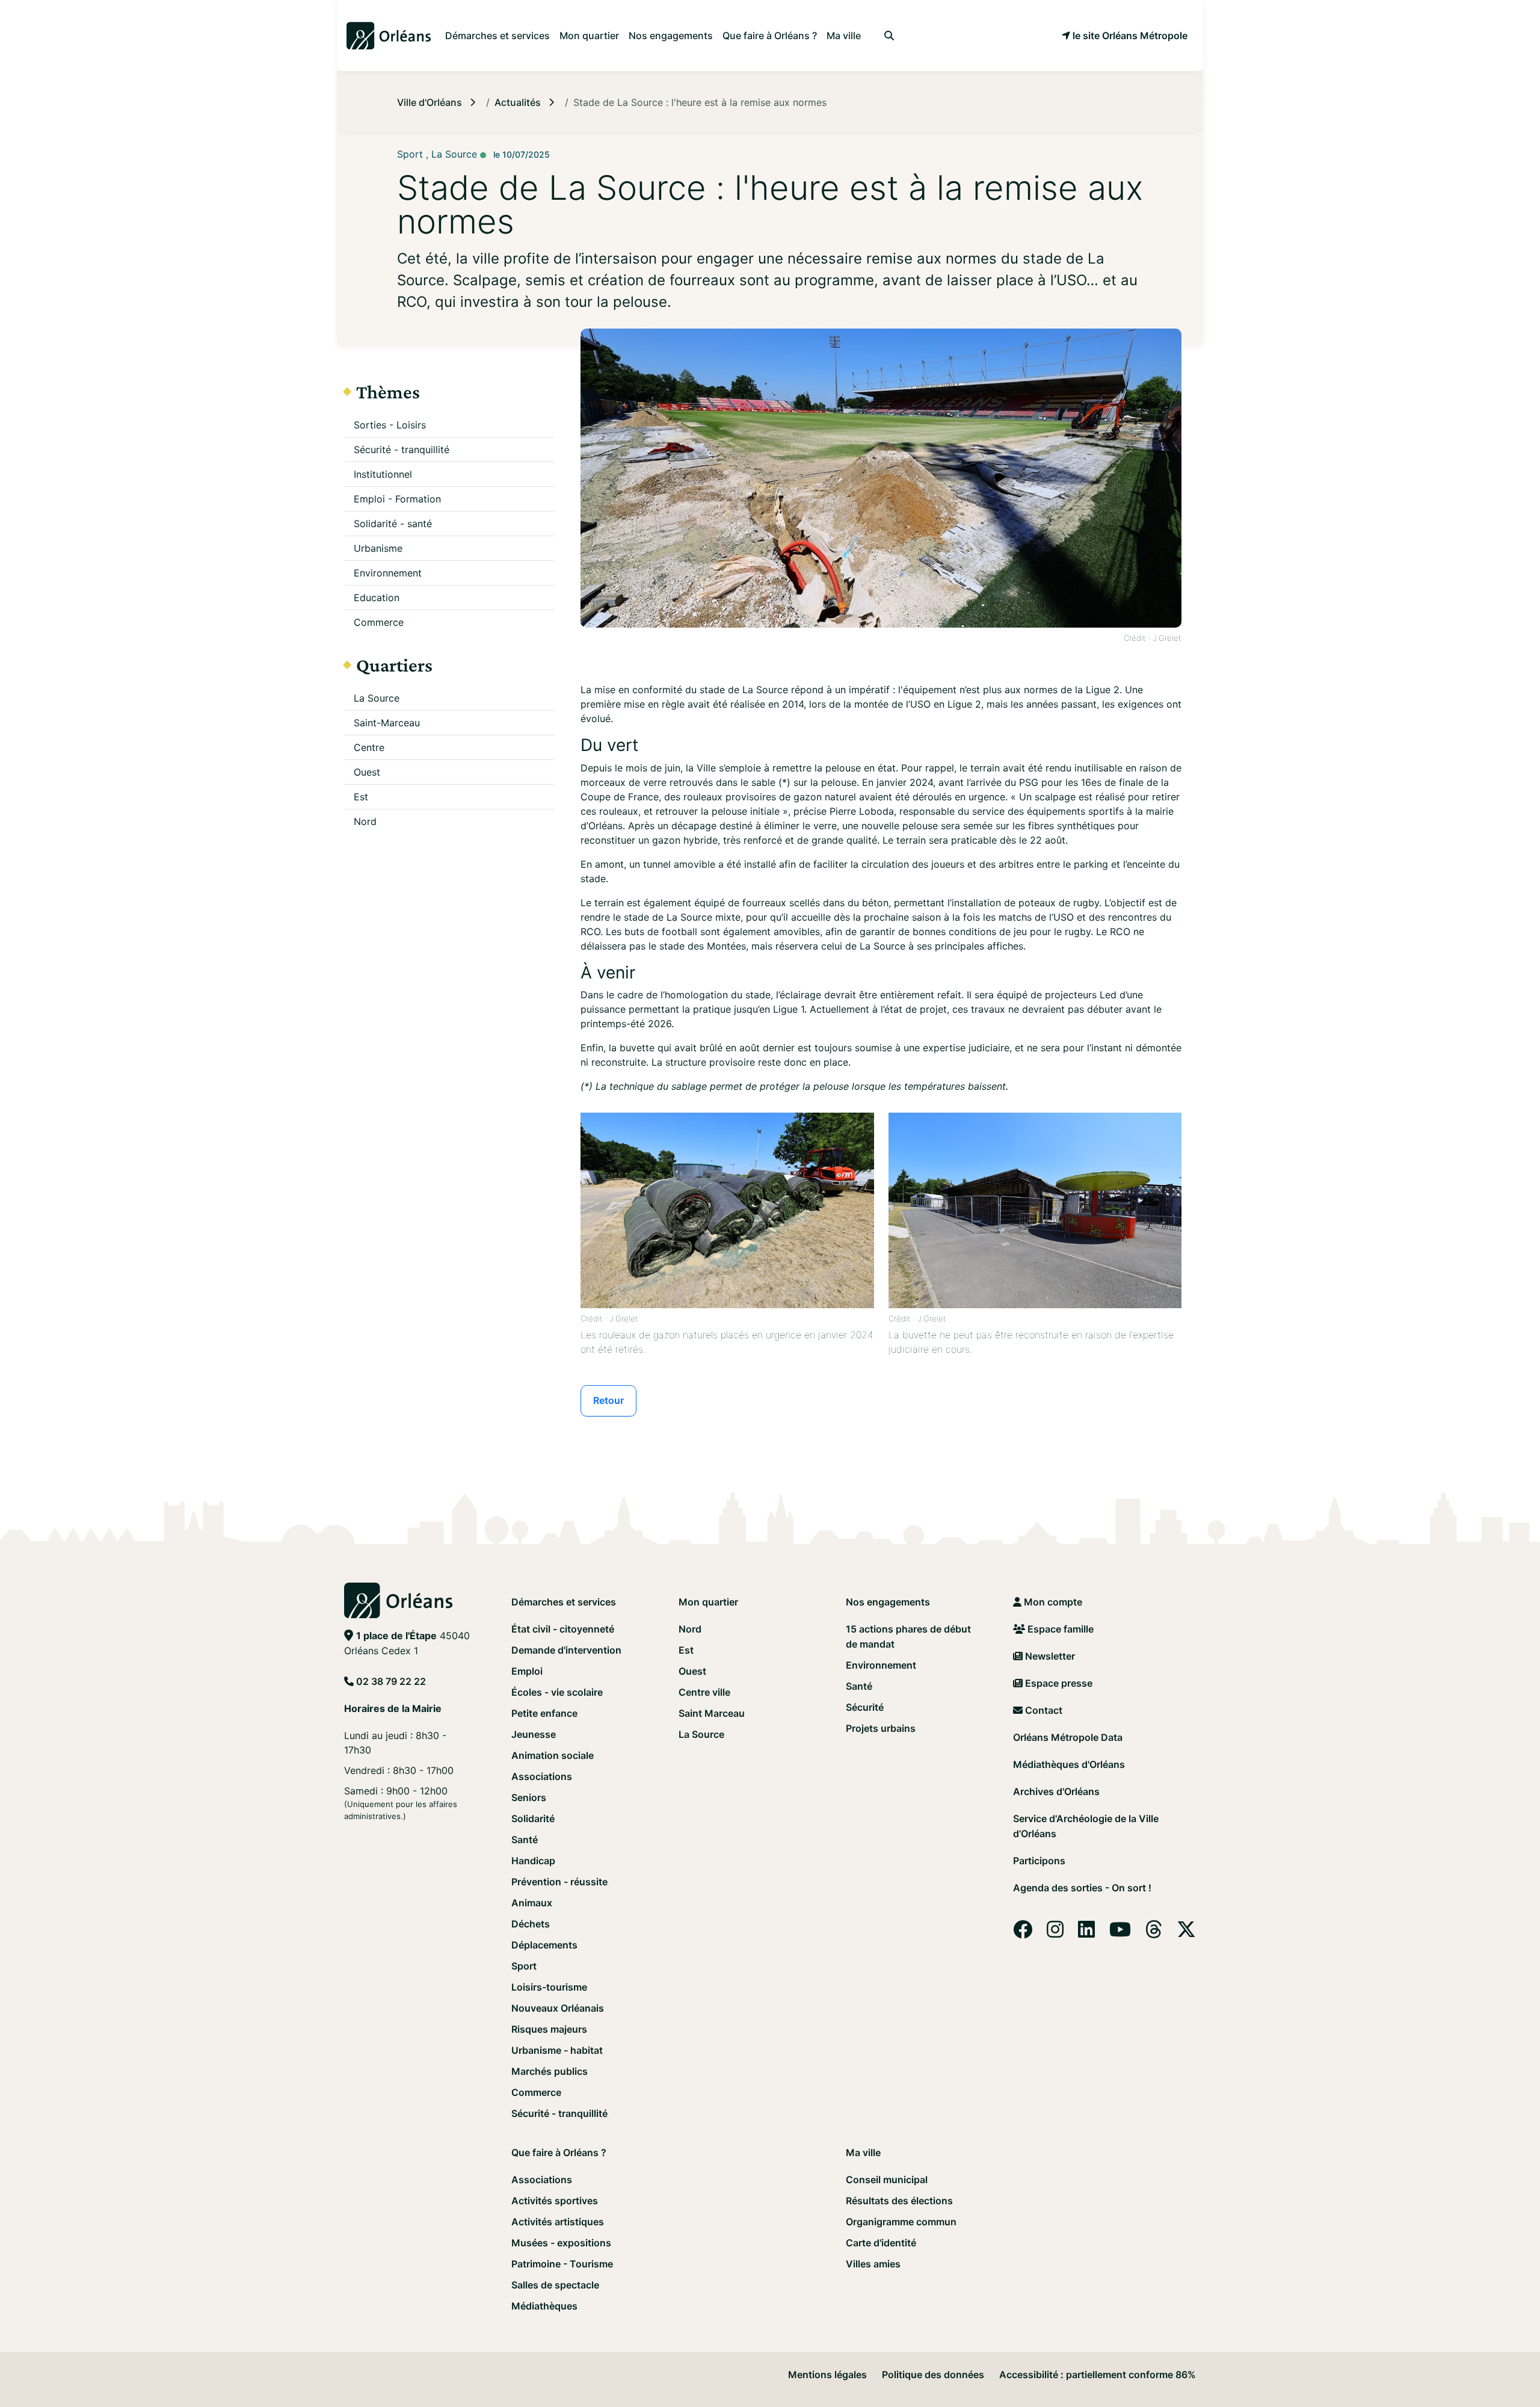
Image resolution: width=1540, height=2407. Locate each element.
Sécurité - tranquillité (402, 450)
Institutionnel (383, 474)
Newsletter (1049, 1656)
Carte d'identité (881, 2243)
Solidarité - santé (393, 524)
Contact (1043, 1710)
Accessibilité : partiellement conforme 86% (1098, 2375)
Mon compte (1052, 1602)
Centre (369, 747)
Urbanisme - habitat (557, 2050)
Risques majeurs (549, 2029)
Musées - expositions (561, 2243)
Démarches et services (564, 1602)
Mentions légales (827, 2375)
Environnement (388, 573)
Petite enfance (544, 1713)
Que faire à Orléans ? (559, 2152)
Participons (1039, 1861)
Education (377, 598)
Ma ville (863, 2152)
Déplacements (544, 1945)
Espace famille (1059, 1629)
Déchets (531, 1924)
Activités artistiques (558, 2222)
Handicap (533, 1861)
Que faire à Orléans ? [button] (770, 36)
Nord (365, 821)
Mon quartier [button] (589, 36)
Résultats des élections (899, 2201)
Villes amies (873, 2264)
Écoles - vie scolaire (557, 1692)
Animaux (532, 1903)
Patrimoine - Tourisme (562, 2264)
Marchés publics (550, 2071)
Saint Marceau (712, 1713)
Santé (525, 1840)
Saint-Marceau (387, 723)
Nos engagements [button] (671, 36)
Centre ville (704, 1692)
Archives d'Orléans (1056, 1791)
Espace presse (1058, 1683)
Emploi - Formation (397, 499)
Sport (524, 1966)
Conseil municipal (887, 2180)
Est (361, 797)
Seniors (529, 1797)
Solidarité (533, 1818)
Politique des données (933, 2375)
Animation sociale (553, 1755)
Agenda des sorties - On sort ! (1082, 1888)
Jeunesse (534, 1734)
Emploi (527, 1671)
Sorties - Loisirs (390, 425)
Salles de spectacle (555, 2285)
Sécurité (865, 1707)
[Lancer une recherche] (889, 36)
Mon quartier (708, 1602)
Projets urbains (881, 1728)
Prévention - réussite (559, 1882)
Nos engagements (888, 1602)
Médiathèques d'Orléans (1069, 1764)
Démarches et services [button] (497, 36)
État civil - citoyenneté (563, 1629)
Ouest (367, 772)
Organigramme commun (901, 2222)
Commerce (379, 622)
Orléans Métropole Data (1068, 1737)
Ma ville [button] (844, 36)
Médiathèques (544, 2306)
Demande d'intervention (566, 1650)
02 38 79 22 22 (391, 1681)
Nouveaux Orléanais (558, 2008)
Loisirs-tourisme (549, 1987)
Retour (608, 1400)
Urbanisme (378, 548)
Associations (542, 1776)
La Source (377, 698)
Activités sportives (555, 2201)
